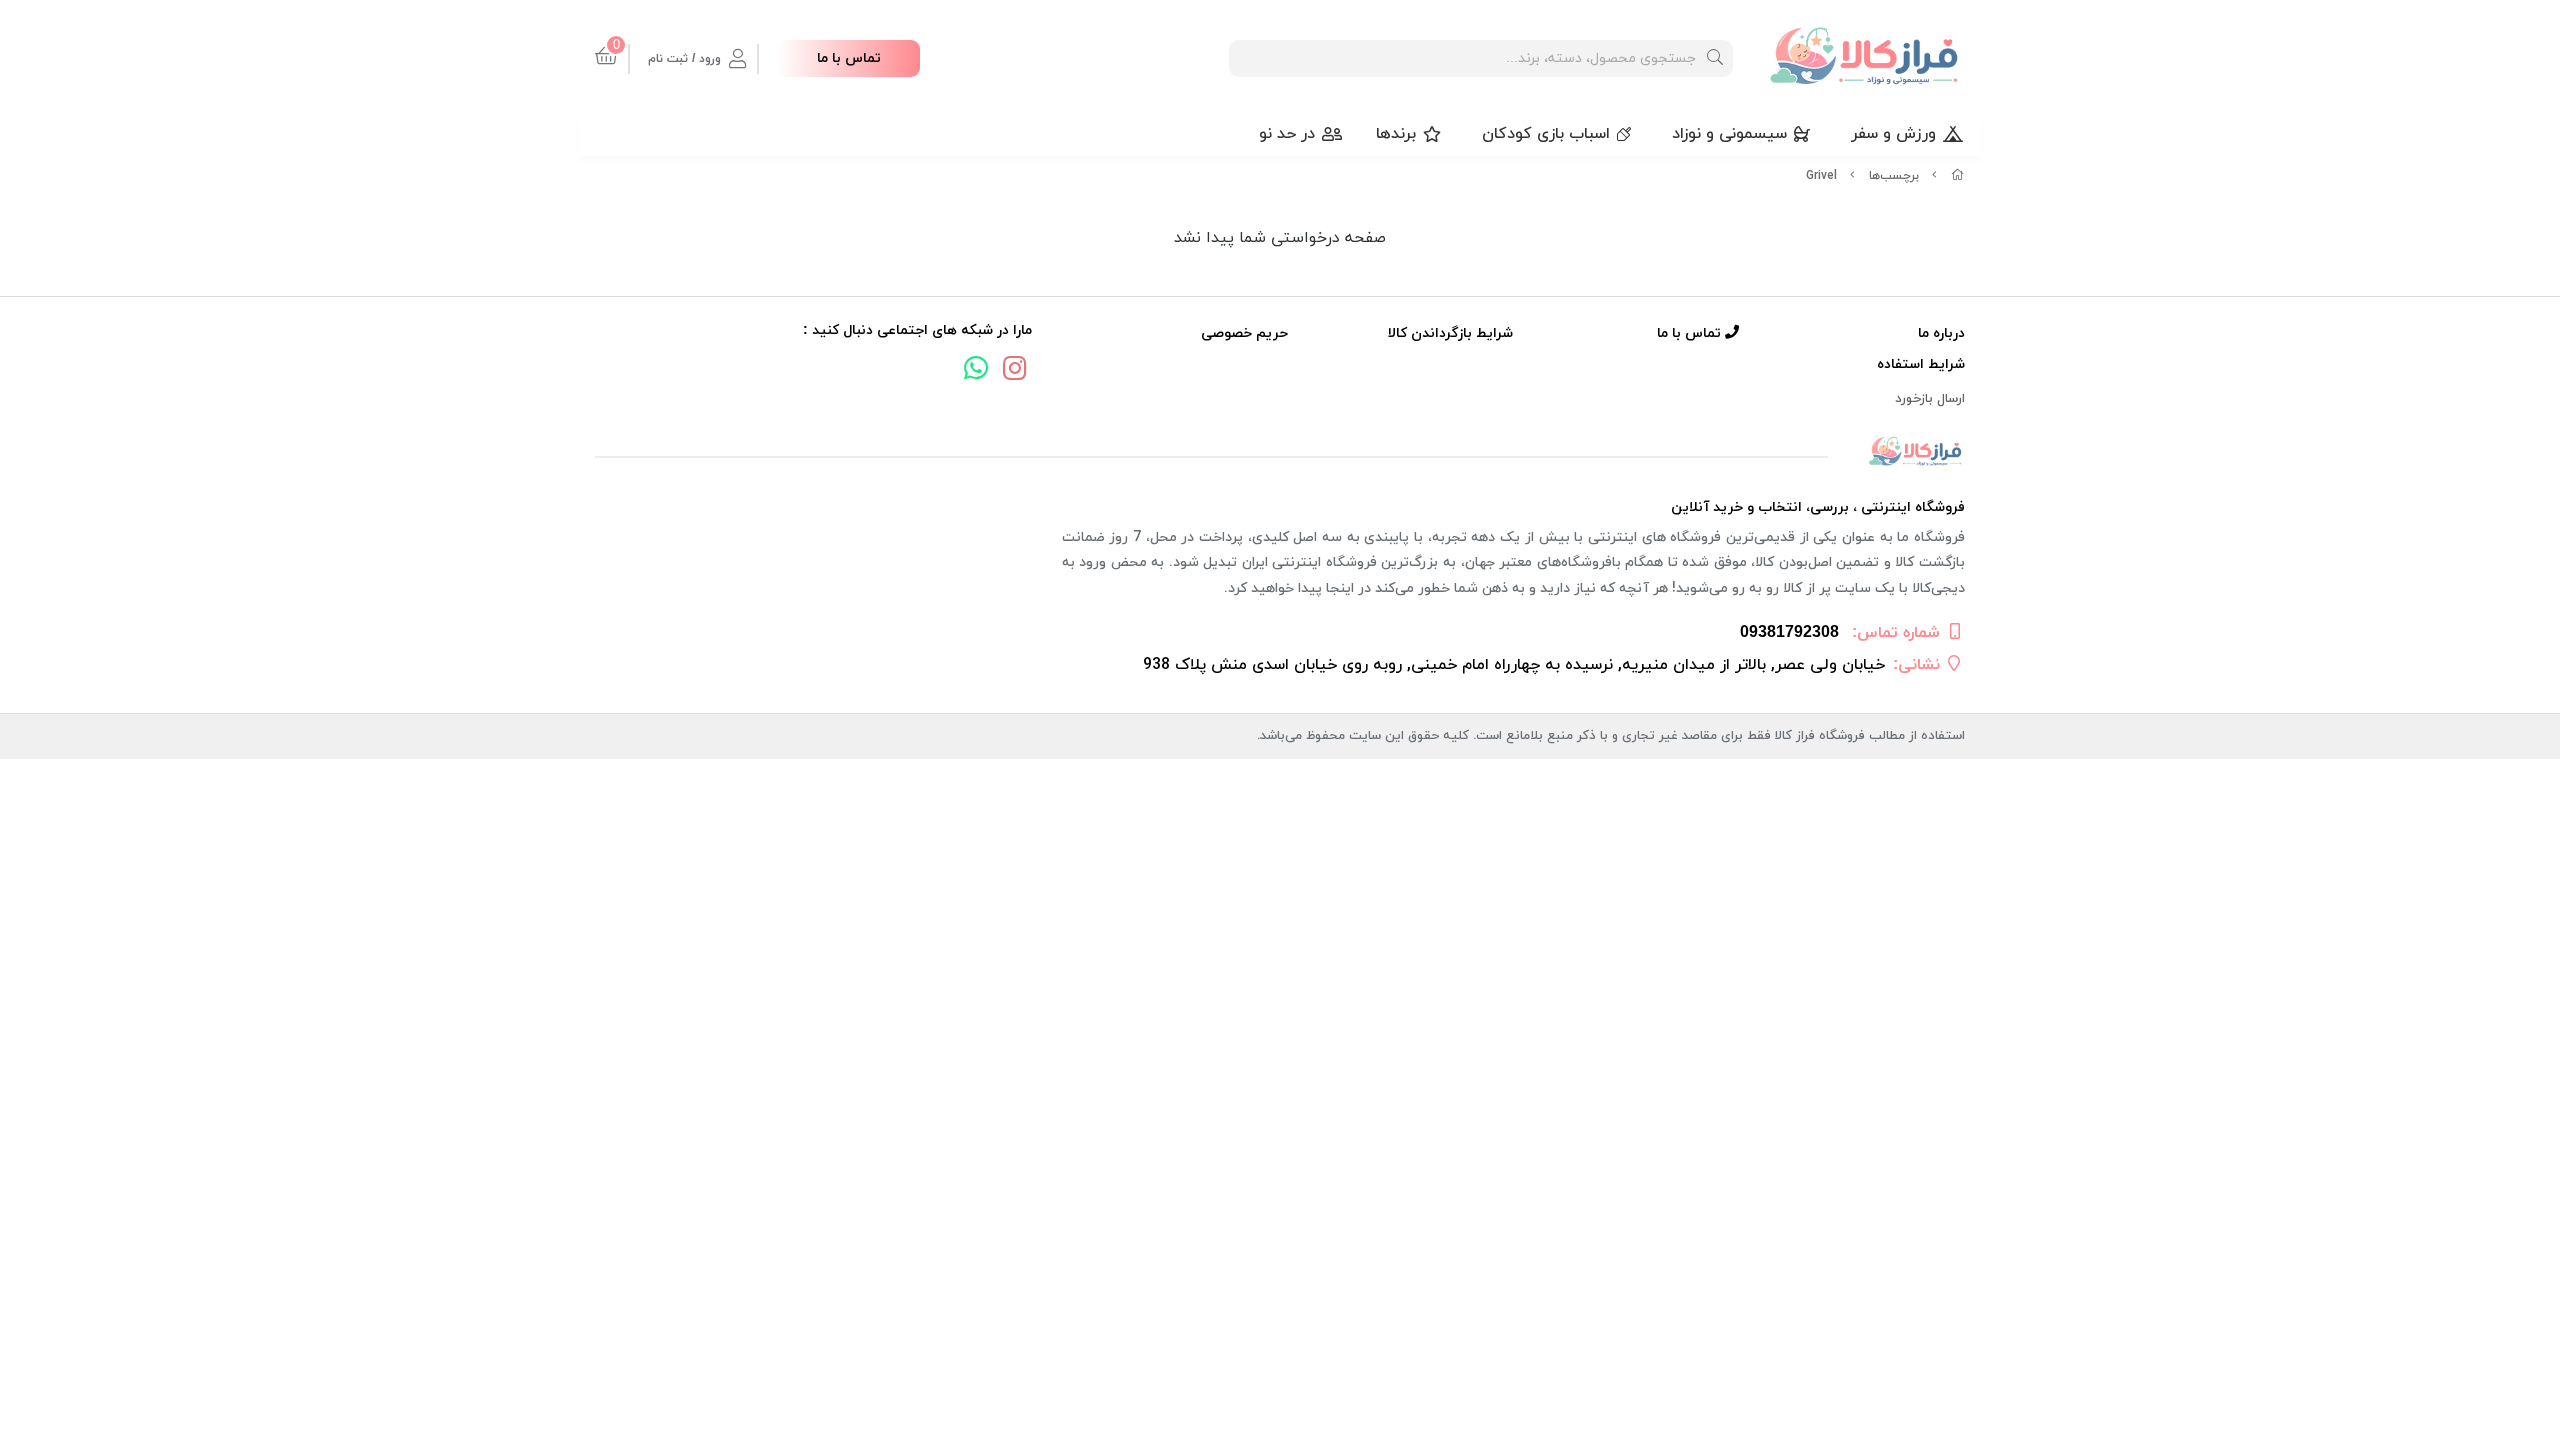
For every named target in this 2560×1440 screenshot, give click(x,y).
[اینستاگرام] (1015, 371)
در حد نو (1287, 134)
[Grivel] (1280, 452)
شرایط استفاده (1921, 364)
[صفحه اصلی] (1958, 176)
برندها (1396, 134)
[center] (1715, 58)
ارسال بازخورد (1930, 399)
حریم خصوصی (1244, 333)
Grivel (1821, 176)
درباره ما (1941, 333)
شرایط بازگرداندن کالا (1450, 333)
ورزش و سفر (1893, 134)
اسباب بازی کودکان (1546, 134)
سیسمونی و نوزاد (1729, 134)
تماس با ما (849, 58)
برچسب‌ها (1894, 176)
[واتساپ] (976, 371)
